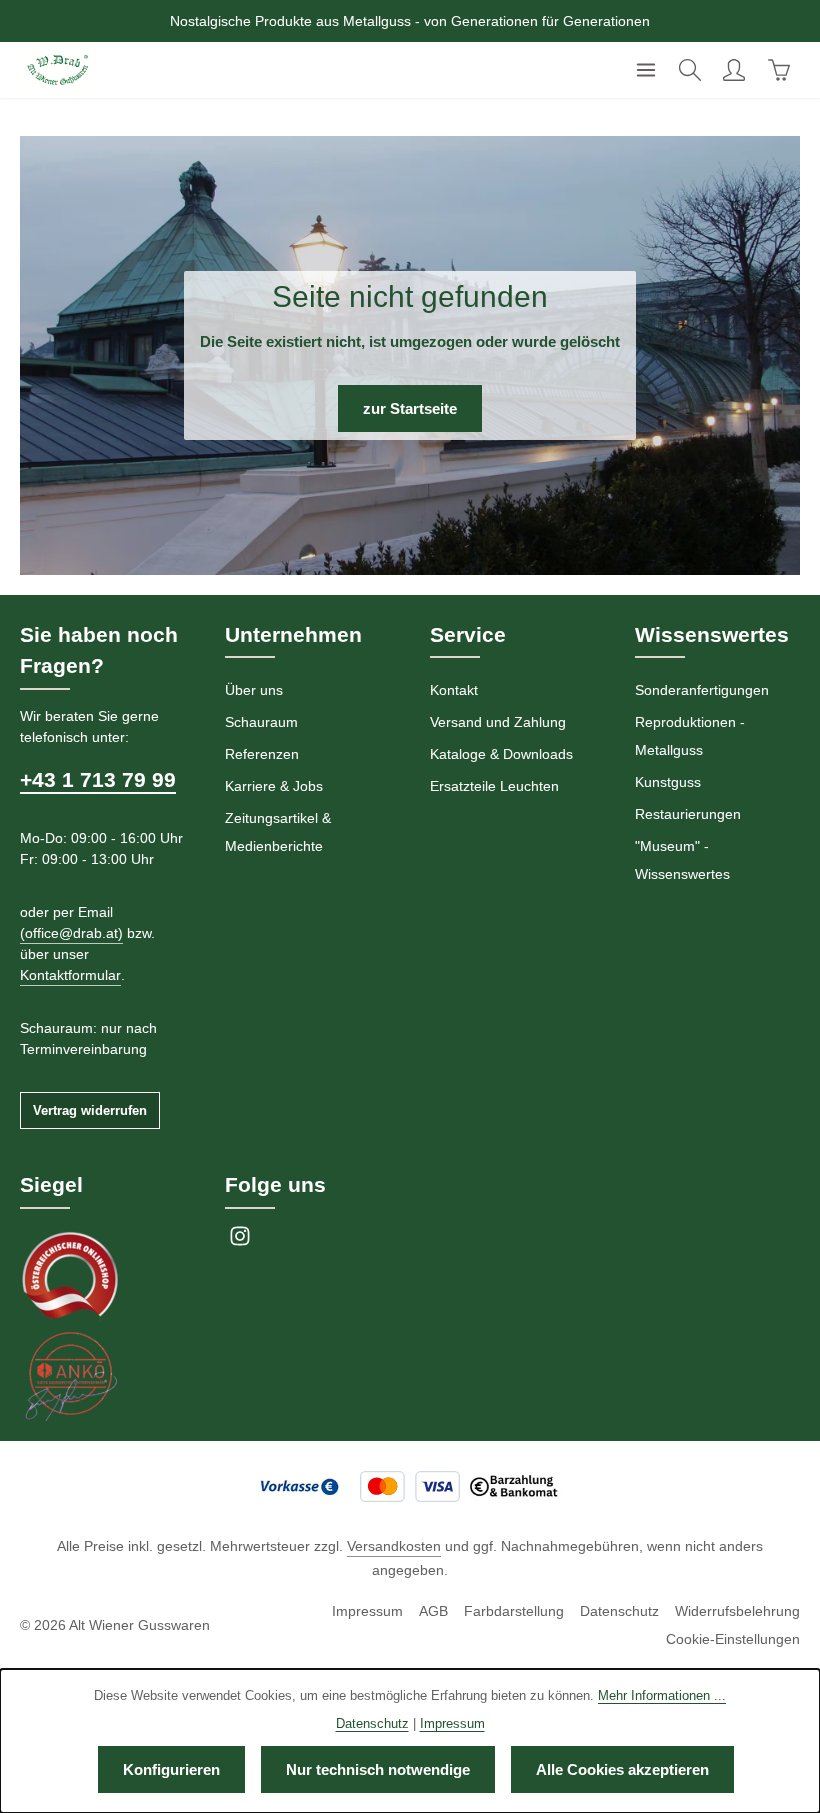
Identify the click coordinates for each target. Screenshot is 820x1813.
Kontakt (454, 690)
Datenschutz (619, 1611)
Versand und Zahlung (498, 722)
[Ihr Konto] (734, 70)
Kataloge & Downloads (501, 754)
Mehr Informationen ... (662, 1695)
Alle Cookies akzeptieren (622, 1769)
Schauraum (261, 722)
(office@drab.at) (71, 933)
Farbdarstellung (514, 1611)
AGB (433, 1611)
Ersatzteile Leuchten (494, 786)
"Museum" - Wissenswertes (682, 860)
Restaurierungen (688, 814)
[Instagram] (240, 1242)
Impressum (367, 1611)
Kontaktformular (70, 975)
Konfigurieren (171, 1769)
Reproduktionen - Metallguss (690, 736)
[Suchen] (690, 70)
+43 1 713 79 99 (98, 779)
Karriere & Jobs (274, 786)
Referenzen (262, 754)
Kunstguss (668, 782)
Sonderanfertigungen (702, 690)
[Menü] (646, 70)
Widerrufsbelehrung (737, 1611)
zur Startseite (410, 408)
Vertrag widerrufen (90, 1110)
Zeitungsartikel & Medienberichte (278, 832)
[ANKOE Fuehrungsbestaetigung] (70, 1375)
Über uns (254, 690)
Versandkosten (394, 1546)
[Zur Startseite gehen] (57, 70)
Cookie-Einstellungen (733, 1639)
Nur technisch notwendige (378, 1769)
